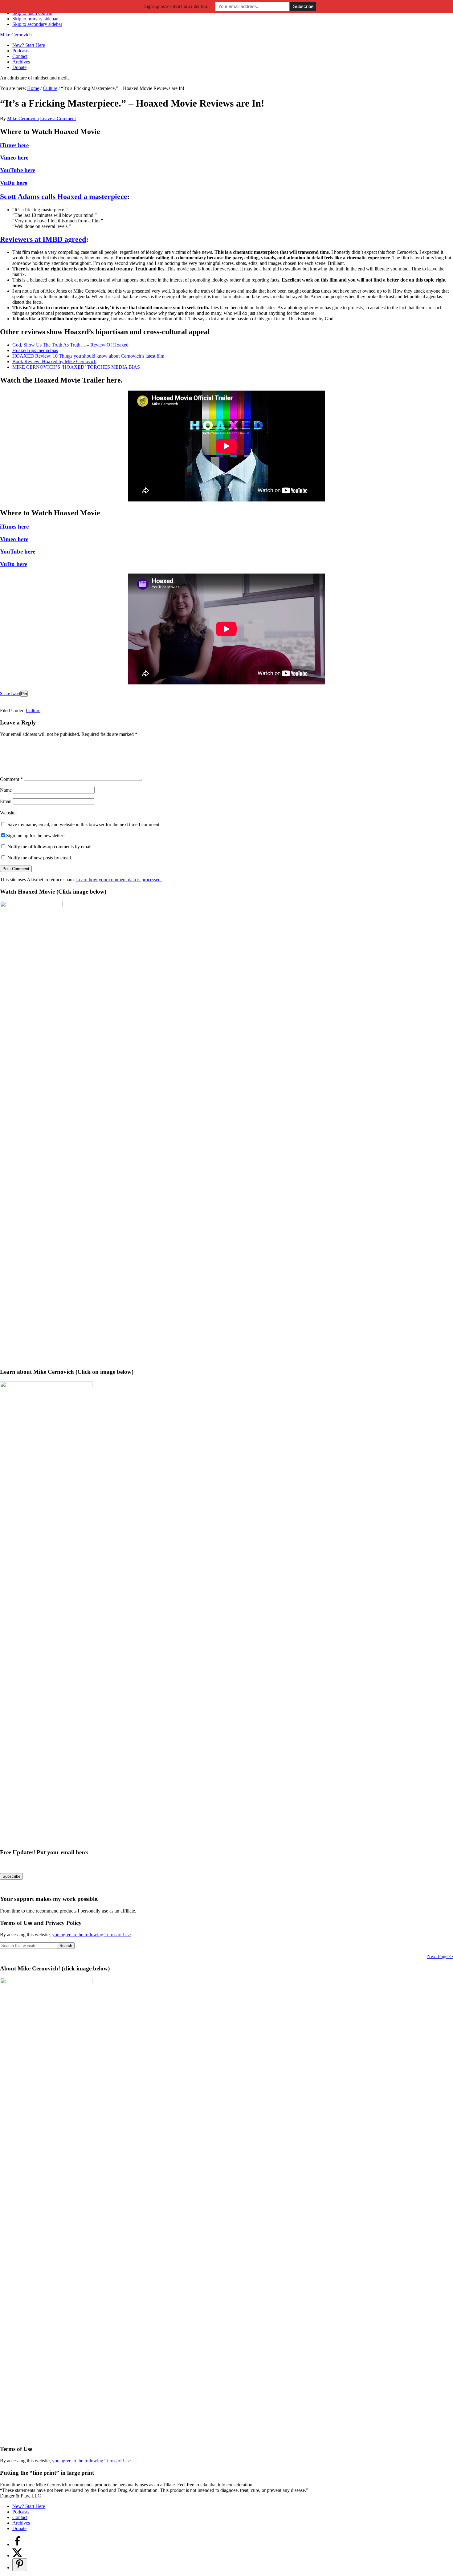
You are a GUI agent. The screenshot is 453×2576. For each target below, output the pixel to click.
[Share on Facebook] (17, 2544)
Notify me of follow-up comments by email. (50, 847)
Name (6, 790)
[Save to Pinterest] (20, 2565)
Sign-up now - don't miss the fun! (176, 6)
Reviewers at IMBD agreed (43, 239)
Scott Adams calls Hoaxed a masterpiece (64, 197)
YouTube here (18, 170)
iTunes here (14, 145)
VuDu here (14, 183)
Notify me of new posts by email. (40, 858)
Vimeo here (14, 158)
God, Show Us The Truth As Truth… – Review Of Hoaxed (70, 345)
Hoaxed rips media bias (35, 350)
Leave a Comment (58, 118)
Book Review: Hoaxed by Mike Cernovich (54, 361)
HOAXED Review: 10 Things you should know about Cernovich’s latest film (88, 356)
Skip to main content (32, 13)
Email (6, 801)
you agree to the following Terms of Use (91, 1935)
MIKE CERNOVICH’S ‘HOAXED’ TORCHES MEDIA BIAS (76, 367)
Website (8, 813)
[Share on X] (17, 2556)
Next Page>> (440, 1956)
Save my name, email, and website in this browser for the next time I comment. (84, 824)
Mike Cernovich (16, 35)
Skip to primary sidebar (35, 19)
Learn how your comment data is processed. (119, 880)
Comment (11, 779)
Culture (33, 710)
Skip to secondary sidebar (37, 24)
